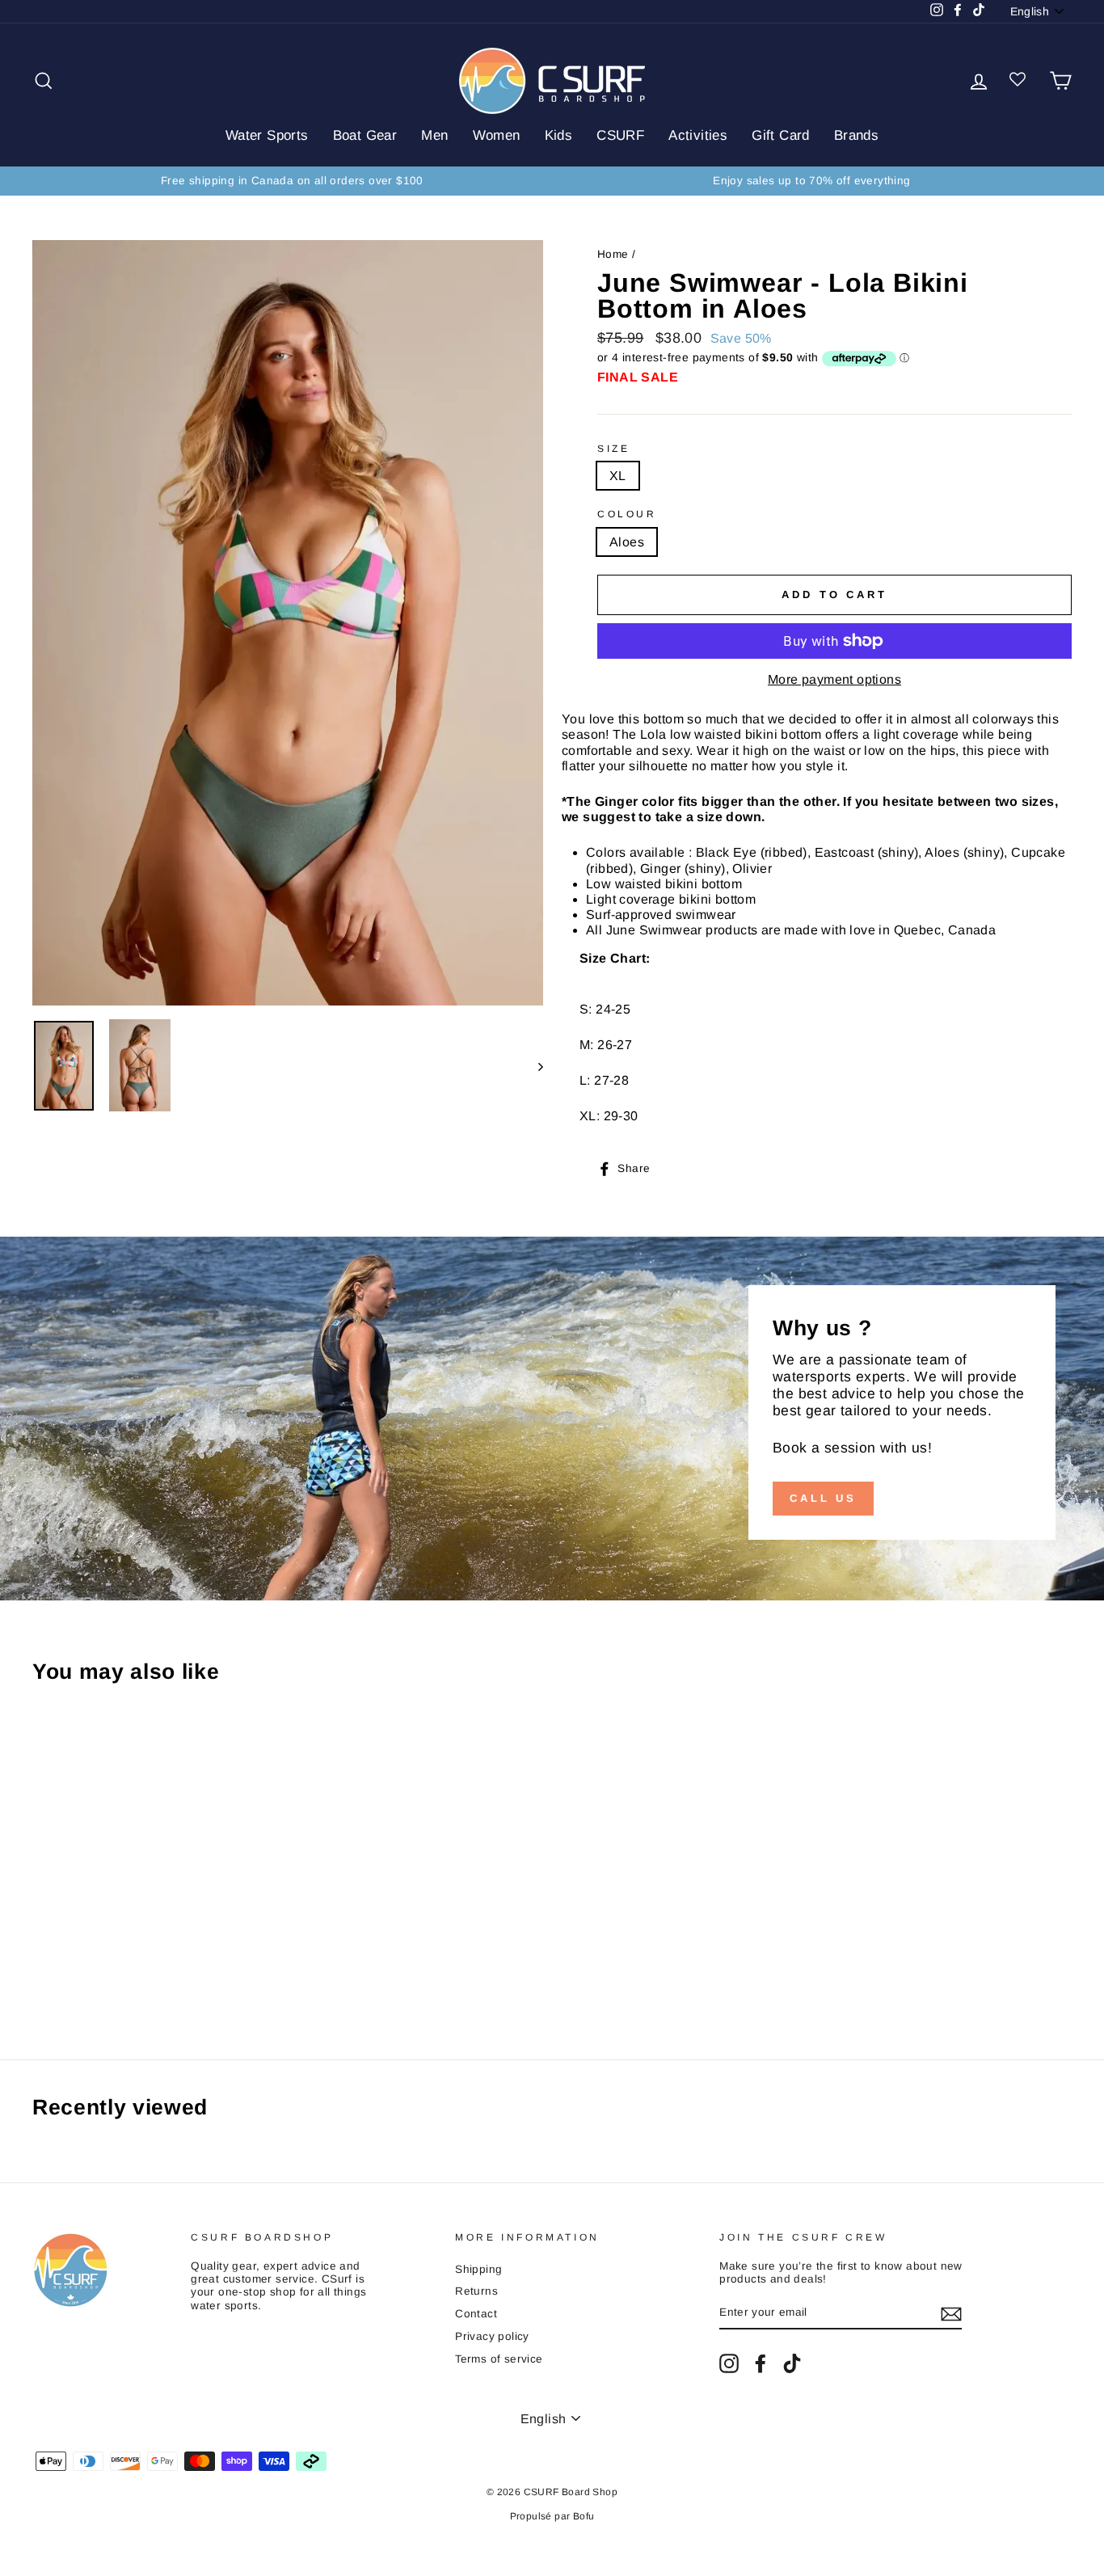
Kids (559, 135)
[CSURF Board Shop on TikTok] (792, 2363)
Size (613, 449)
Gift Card (781, 135)
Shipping (478, 2269)
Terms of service (499, 2359)
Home (613, 254)
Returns (476, 2291)
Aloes (627, 542)
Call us (823, 1498)
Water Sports (267, 135)
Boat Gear (365, 135)
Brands (856, 135)
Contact (476, 2314)
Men (434, 135)
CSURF (620, 135)
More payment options (834, 679)
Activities (698, 135)
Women (497, 135)
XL (618, 476)
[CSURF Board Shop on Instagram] (729, 2363)
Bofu (584, 2516)
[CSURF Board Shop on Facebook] (761, 2363)
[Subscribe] (951, 2314)
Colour (627, 514)
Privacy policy (492, 2336)
